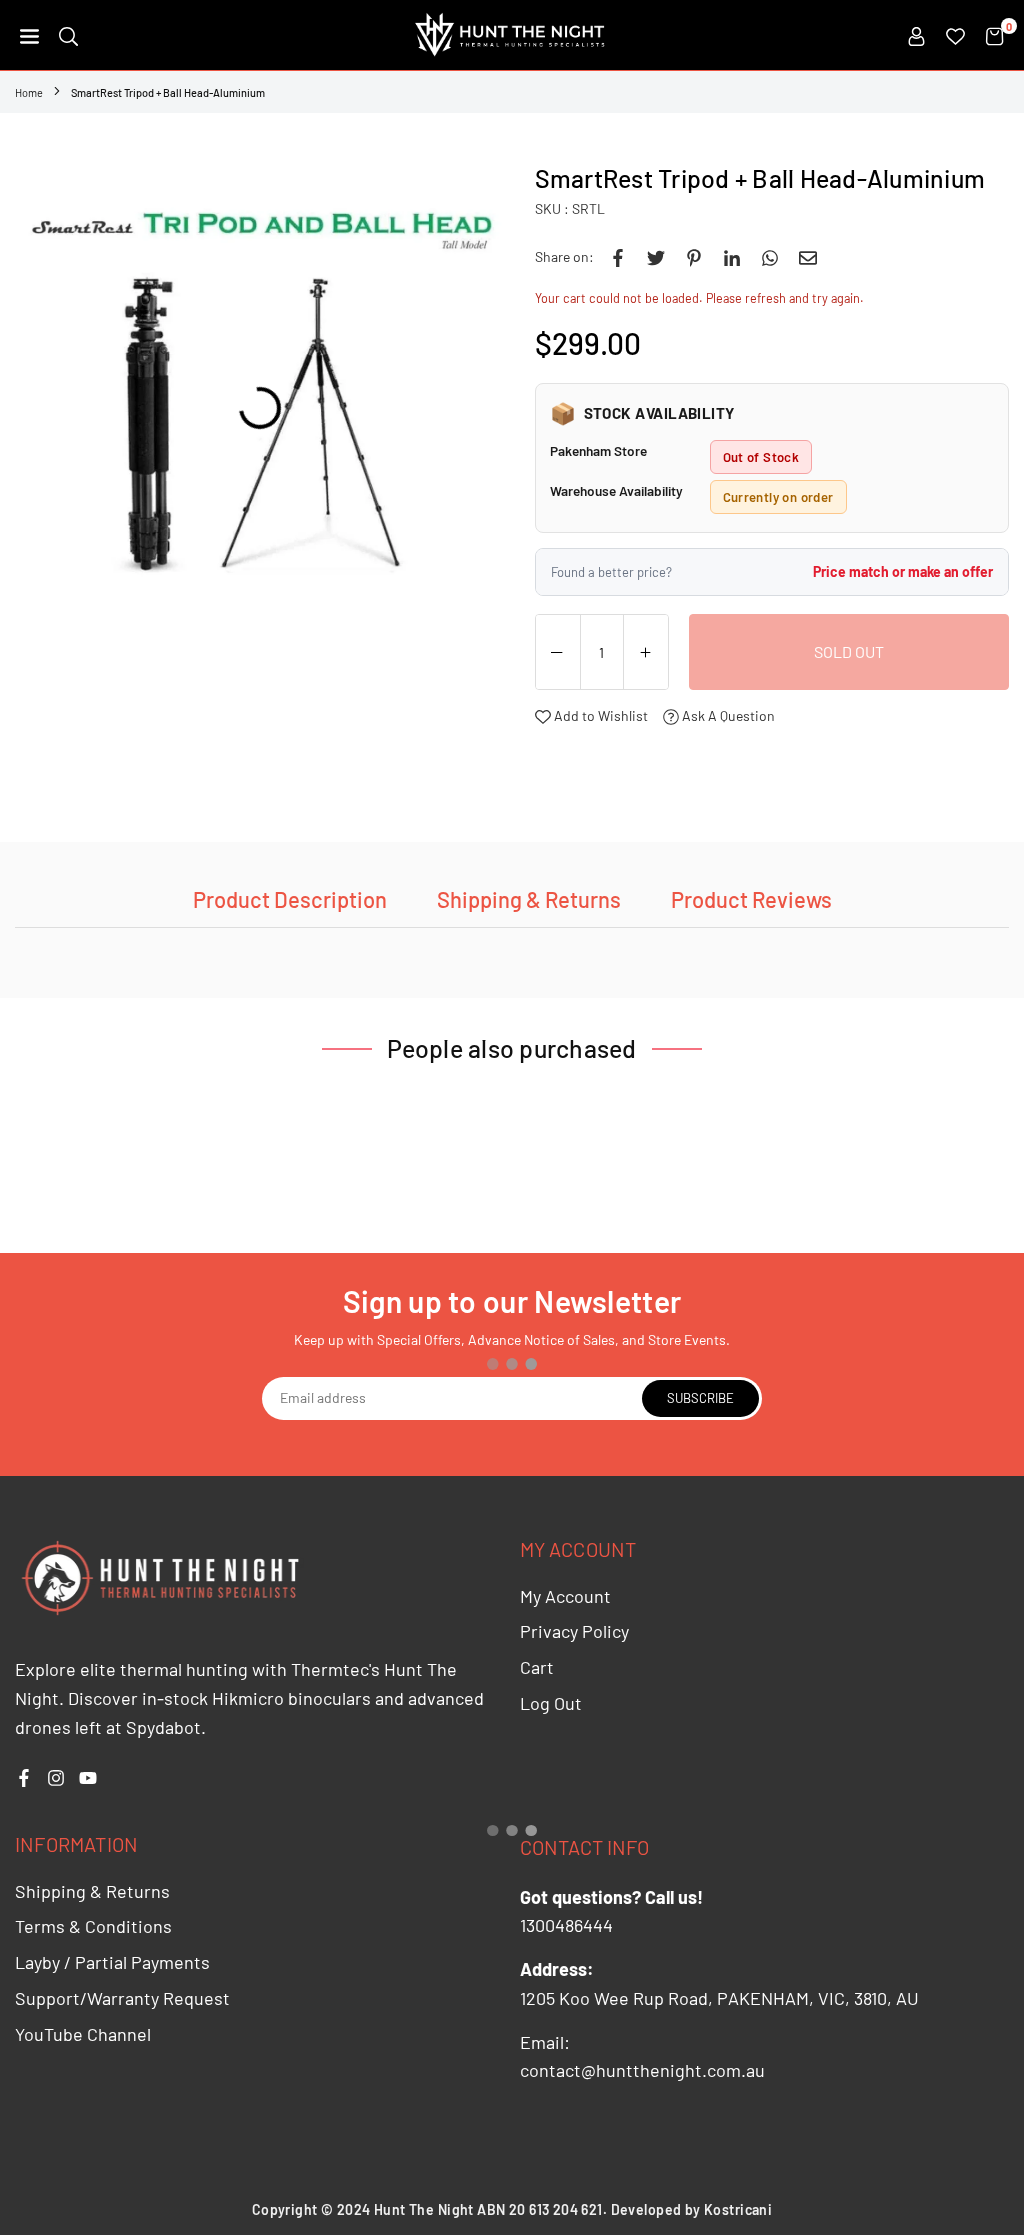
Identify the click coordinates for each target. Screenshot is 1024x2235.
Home (29, 92)
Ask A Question (727, 715)
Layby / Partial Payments (112, 1962)
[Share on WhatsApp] (770, 257)
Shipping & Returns (529, 899)
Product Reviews (751, 899)
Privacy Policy (574, 1631)
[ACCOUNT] (916, 35)
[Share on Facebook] (618, 257)
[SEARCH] (68, 35)
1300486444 (566, 1925)
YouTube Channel (83, 2034)
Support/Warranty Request (122, 1998)
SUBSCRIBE (700, 1398)
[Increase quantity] (646, 653)
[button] (29, 35)
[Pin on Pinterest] (694, 257)
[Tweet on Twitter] (656, 257)
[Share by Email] (808, 257)
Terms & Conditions (93, 1926)
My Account (565, 1596)
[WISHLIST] (955, 35)
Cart (537, 1667)
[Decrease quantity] (558, 653)
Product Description (290, 899)
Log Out (551, 1703)
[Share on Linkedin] (732, 257)
